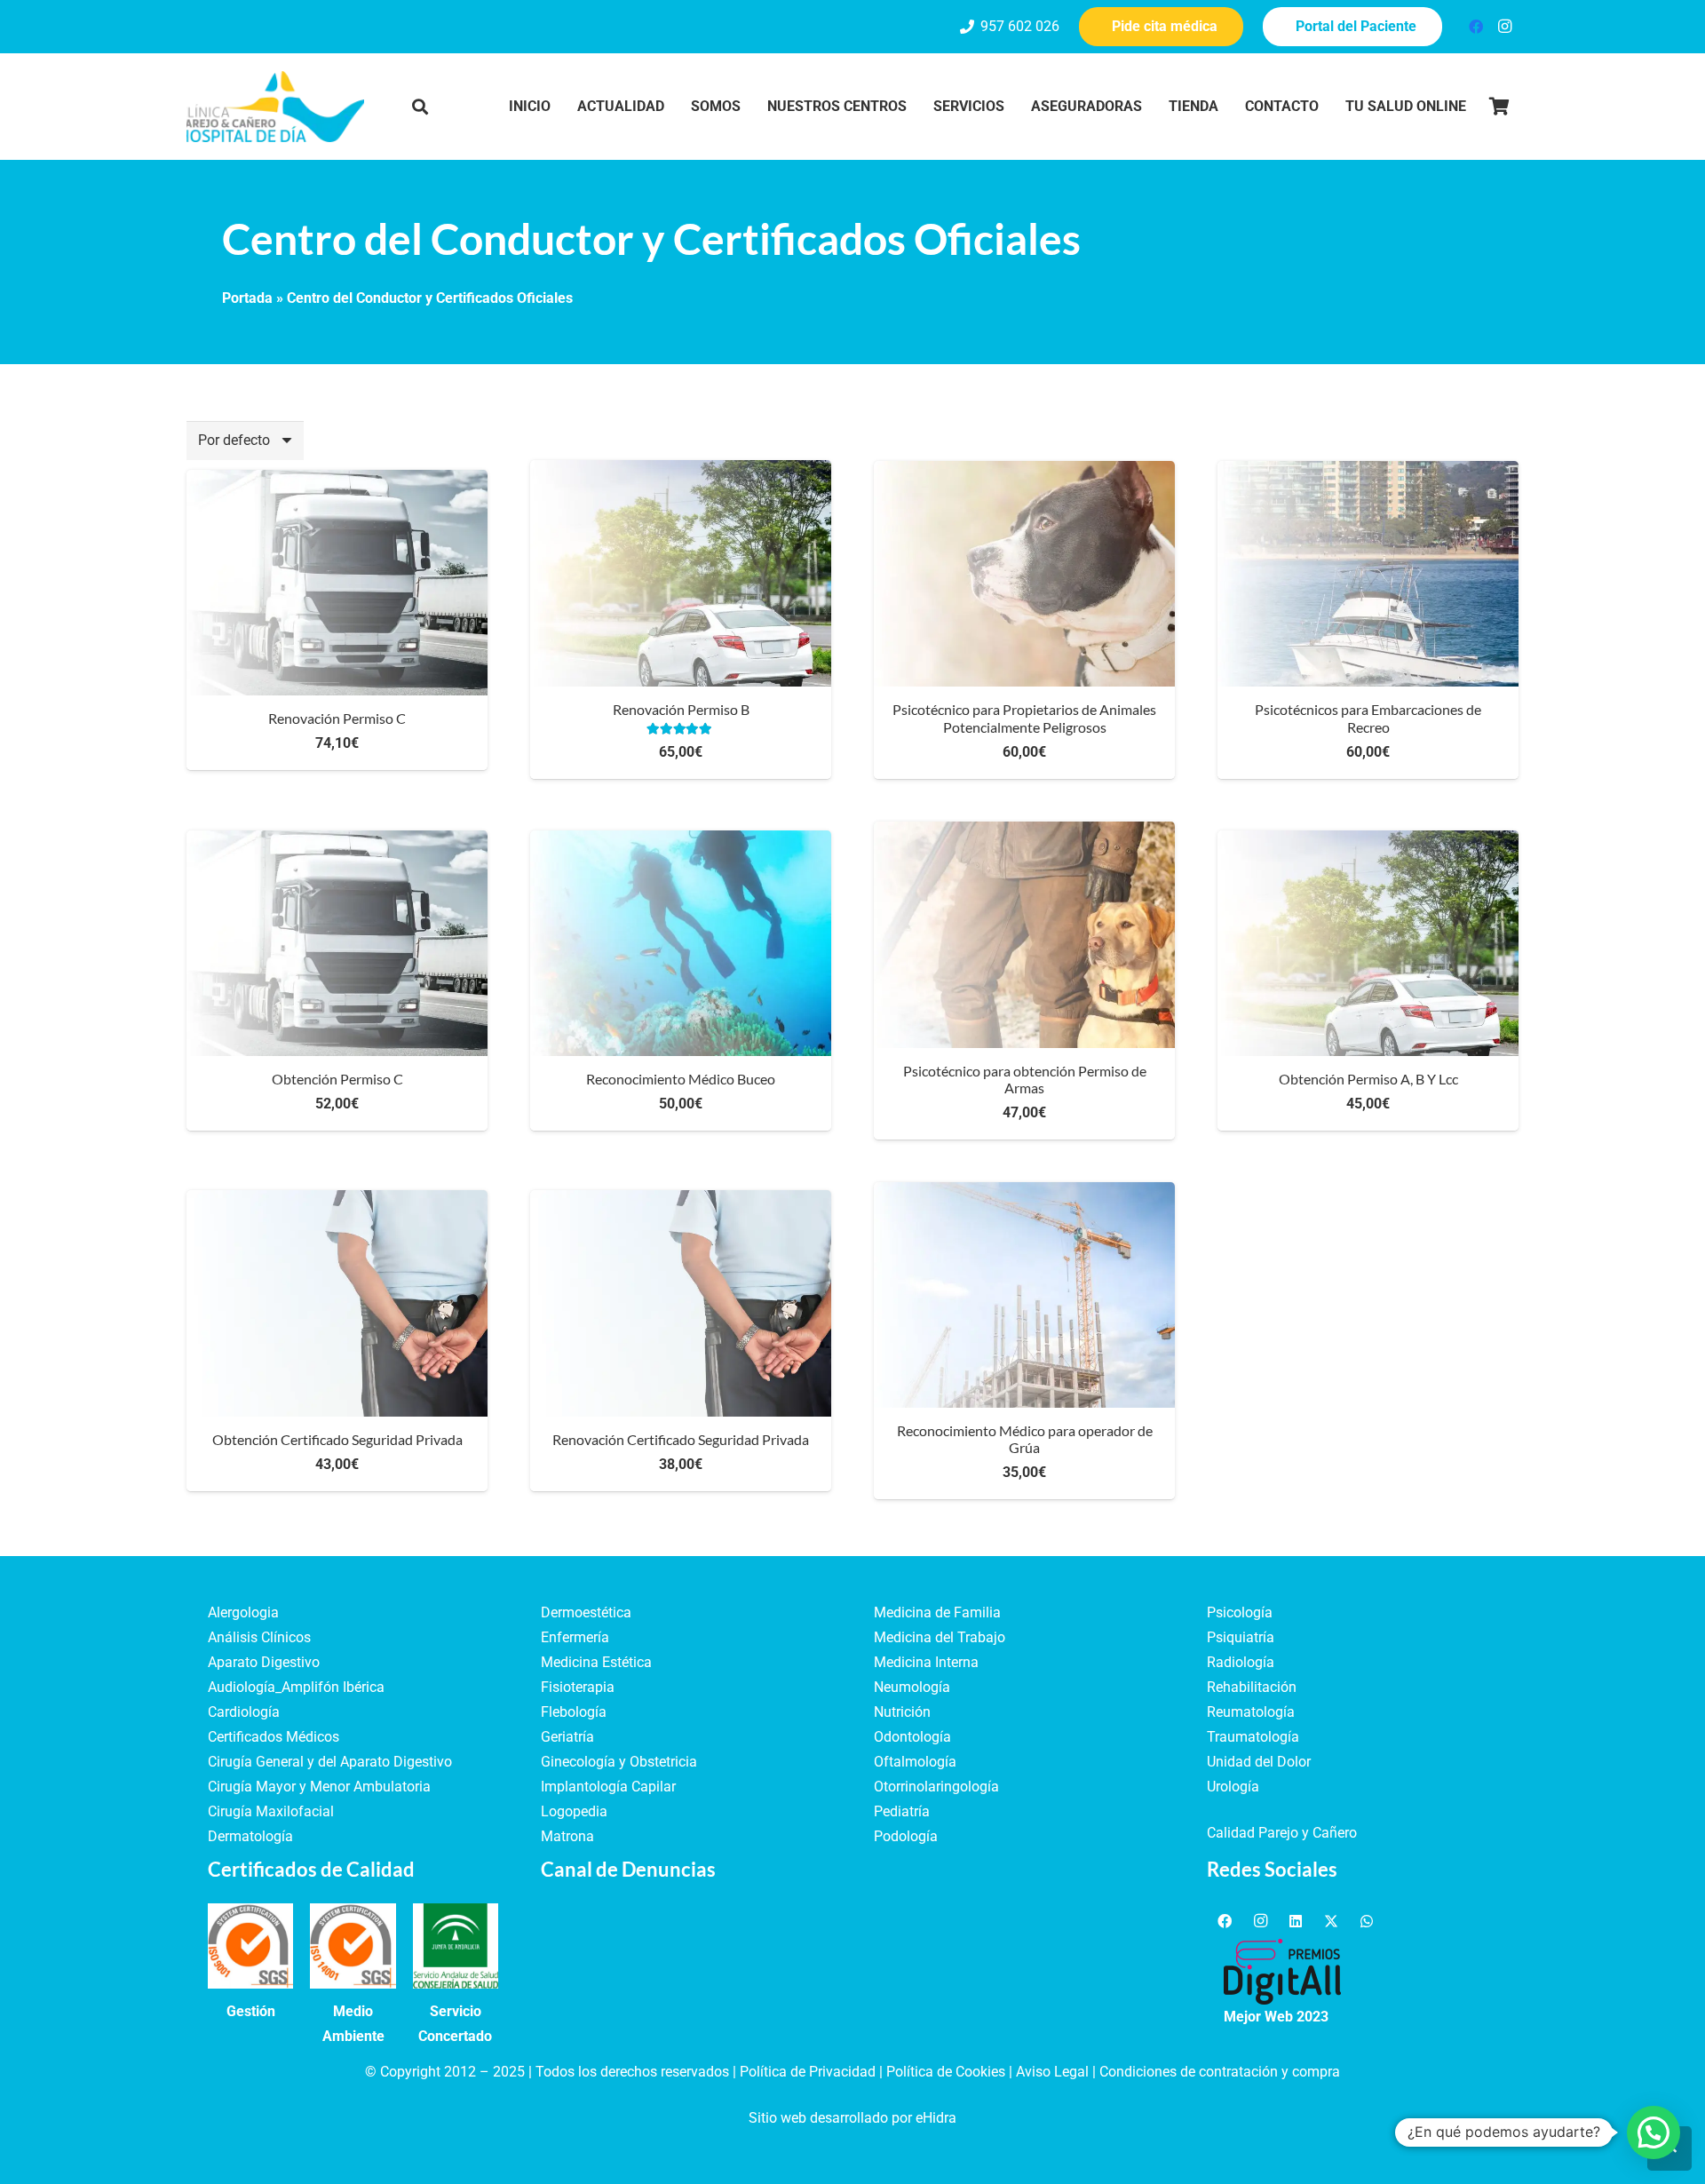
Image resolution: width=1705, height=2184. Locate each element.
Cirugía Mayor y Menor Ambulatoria (319, 1787)
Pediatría (902, 1811)
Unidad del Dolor (1259, 1762)
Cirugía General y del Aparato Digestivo (330, 1762)
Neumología (912, 1687)
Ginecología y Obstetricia (619, 1762)
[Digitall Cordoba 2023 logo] (1282, 1972)
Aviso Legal (1052, 2072)
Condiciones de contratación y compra (1220, 2072)
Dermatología (250, 1836)
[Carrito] (1499, 107)
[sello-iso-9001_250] (250, 1946)
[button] (420, 107)
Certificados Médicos (274, 1737)
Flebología (574, 1712)
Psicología (1240, 1612)
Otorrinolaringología (936, 1787)
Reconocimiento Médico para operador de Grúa (1025, 1439)
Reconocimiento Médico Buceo (681, 1079)
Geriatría (567, 1737)
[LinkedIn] (1296, 1921)
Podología (906, 1836)
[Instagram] (1504, 27)
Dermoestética (586, 1612)
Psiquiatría (1241, 1637)
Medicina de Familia (937, 1612)
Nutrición (902, 1712)
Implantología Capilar (608, 1787)
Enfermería (575, 1637)
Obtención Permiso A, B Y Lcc (1368, 1079)
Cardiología (244, 1712)
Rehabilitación (1252, 1687)
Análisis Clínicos (259, 1637)
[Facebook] (1476, 27)
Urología (1233, 1787)
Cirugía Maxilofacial (271, 1811)
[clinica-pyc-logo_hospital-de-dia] (275, 107)
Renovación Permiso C (337, 718)
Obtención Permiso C (337, 1079)
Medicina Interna (926, 1662)
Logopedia (574, 1811)
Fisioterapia (578, 1687)
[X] (1331, 1921)
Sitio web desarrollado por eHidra (852, 2118)
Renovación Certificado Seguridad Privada (681, 1439)
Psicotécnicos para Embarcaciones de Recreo (1368, 718)
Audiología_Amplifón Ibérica (296, 1687)
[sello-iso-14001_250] (353, 1946)
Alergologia (243, 1612)
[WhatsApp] (1367, 1921)
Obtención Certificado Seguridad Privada (337, 1439)
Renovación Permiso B (681, 709)
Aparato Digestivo (264, 1662)
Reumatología (1251, 1712)
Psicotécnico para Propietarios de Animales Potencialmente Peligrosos (1024, 718)
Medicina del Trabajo (940, 1637)
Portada (247, 298)
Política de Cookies (946, 2072)
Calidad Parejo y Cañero (1282, 1833)
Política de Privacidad (808, 2072)
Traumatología (1253, 1737)
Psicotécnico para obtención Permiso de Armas (1025, 1079)
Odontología (912, 1737)
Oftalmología (915, 1762)
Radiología (1241, 1662)
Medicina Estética (596, 1662)
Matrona (567, 1836)
